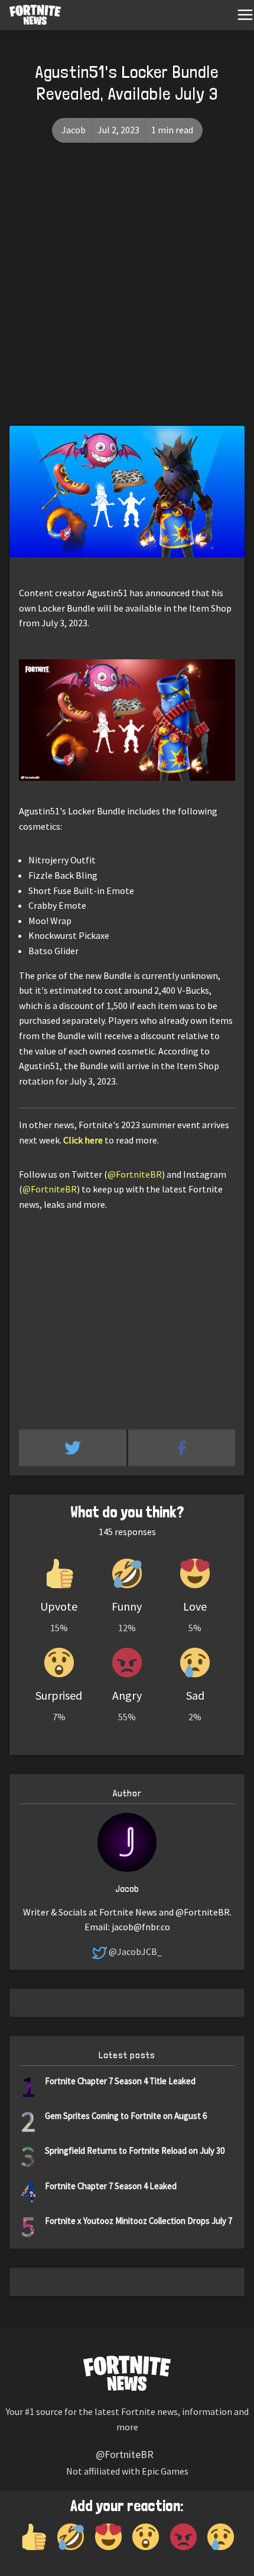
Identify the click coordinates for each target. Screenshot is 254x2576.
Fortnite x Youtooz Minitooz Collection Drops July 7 (139, 2221)
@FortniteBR (135, 1174)
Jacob (74, 130)
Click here (83, 1140)
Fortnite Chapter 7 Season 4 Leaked (111, 2186)
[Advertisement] (127, 293)
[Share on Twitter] (74, 1448)
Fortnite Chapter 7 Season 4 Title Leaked (120, 2081)
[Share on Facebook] (182, 1448)
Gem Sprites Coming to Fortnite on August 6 (126, 2116)
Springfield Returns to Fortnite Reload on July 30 (135, 2150)
